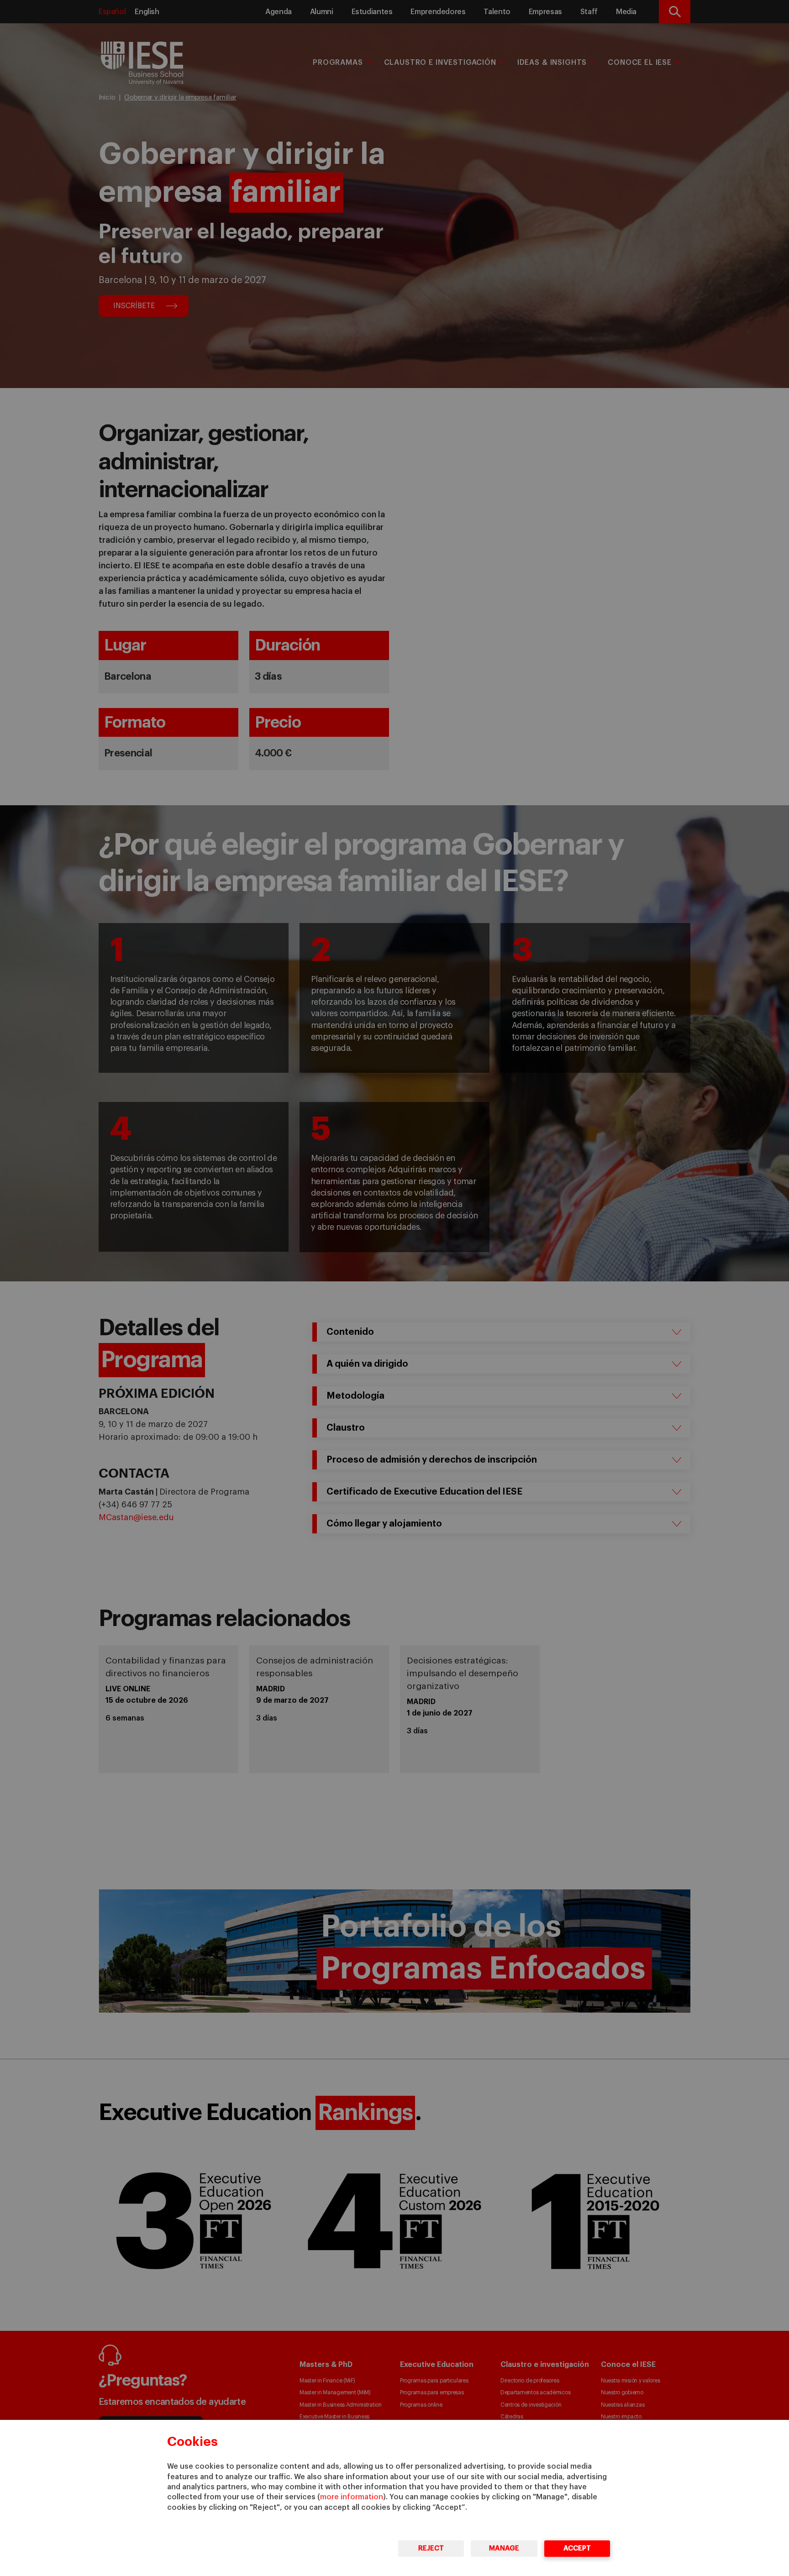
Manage (504, 2548)
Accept (577, 2548)
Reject (431, 2548)
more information (352, 2497)
